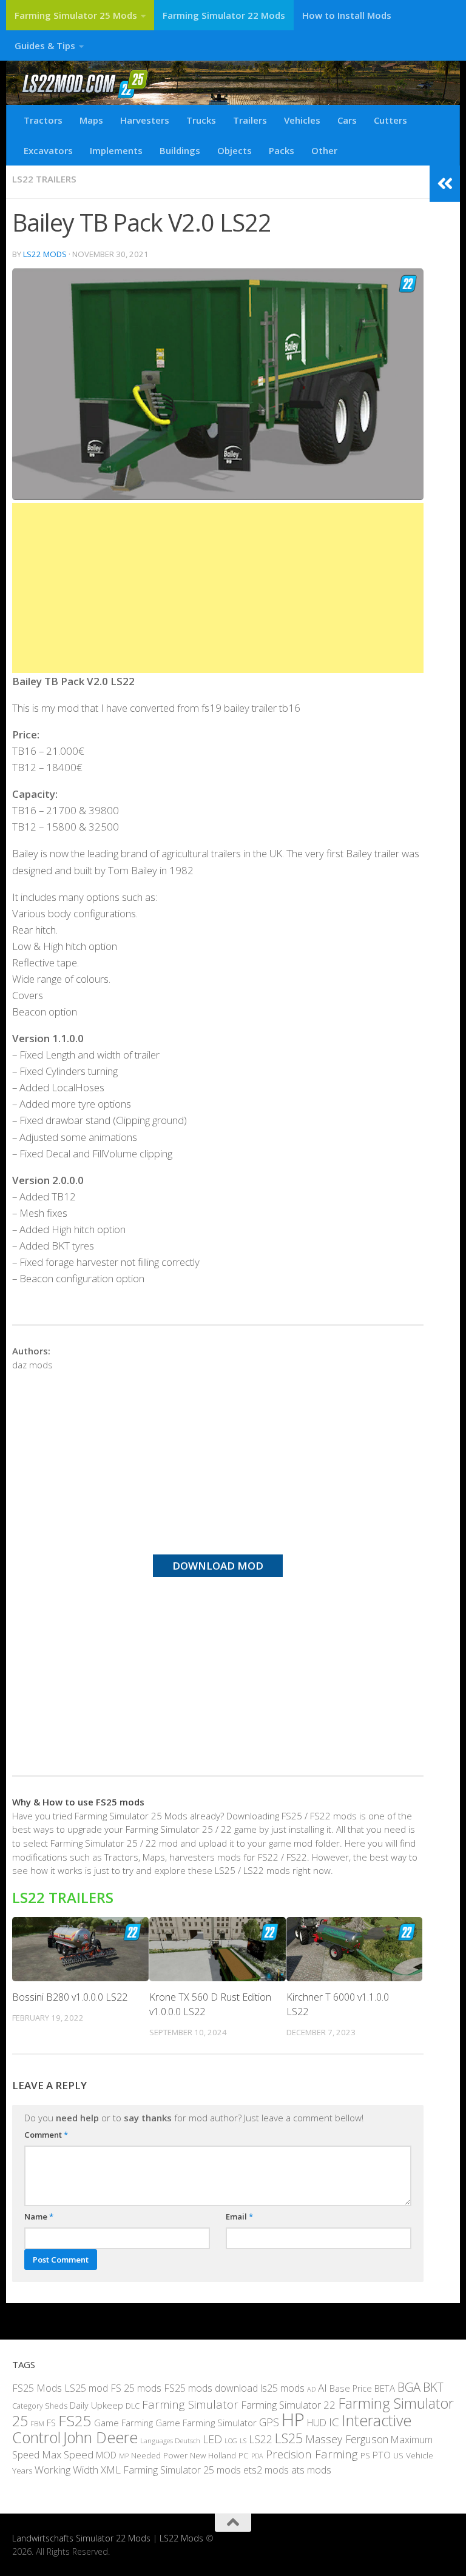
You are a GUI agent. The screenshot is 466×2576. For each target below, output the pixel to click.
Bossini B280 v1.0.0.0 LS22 (70, 1997)
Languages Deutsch (170, 2441)
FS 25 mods (136, 2388)
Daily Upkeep (96, 2405)
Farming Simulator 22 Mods (224, 15)
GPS (269, 2422)
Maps (91, 120)
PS (365, 2455)
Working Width (66, 2470)
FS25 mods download (211, 2388)
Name (39, 2216)
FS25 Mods (37, 2388)
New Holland (213, 2455)
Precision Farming (312, 2454)
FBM (37, 2423)
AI (322, 2388)
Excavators (48, 150)
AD (311, 2389)
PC (244, 2455)
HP (293, 2420)
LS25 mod (86, 2388)
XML (111, 2470)
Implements (116, 150)
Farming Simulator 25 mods (182, 2470)
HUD (317, 2423)
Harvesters (145, 120)
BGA (409, 2387)
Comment (46, 2135)
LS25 (289, 2438)
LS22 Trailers (44, 179)
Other (324, 150)
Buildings (180, 150)
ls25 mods (282, 2388)
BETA (385, 2388)
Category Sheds (40, 2406)
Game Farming (123, 2423)
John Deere (100, 2437)
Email (239, 2216)
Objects (235, 150)
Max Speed (68, 2454)
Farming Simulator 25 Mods (76, 15)
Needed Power (159, 2455)
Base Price (351, 2388)
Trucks (201, 120)
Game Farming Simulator (206, 2423)
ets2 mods (266, 2470)
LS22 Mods (45, 254)
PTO (382, 2455)
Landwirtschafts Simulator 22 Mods (81, 2538)
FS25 (75, 2420)
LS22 (261, 2439)
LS (243, 2441)
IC (334, 2422)
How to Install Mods (347, 15)
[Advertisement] (218, 588)
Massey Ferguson (347, 2439)
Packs (282, 150)
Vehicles (302, 120)
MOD (106, 2455)
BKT (433, 2387)
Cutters (390, 120)
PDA (257, 2456)
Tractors (43, 120)
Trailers (250, 120)
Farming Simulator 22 (288, 2405)
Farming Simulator (190, 2404)
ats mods (311, 2470)
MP (124, 2456)
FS (51, 2423)
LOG (231, 2441)
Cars (347, 120)
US (398, 2455)
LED (212, 2439)
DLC (133, 2406)
